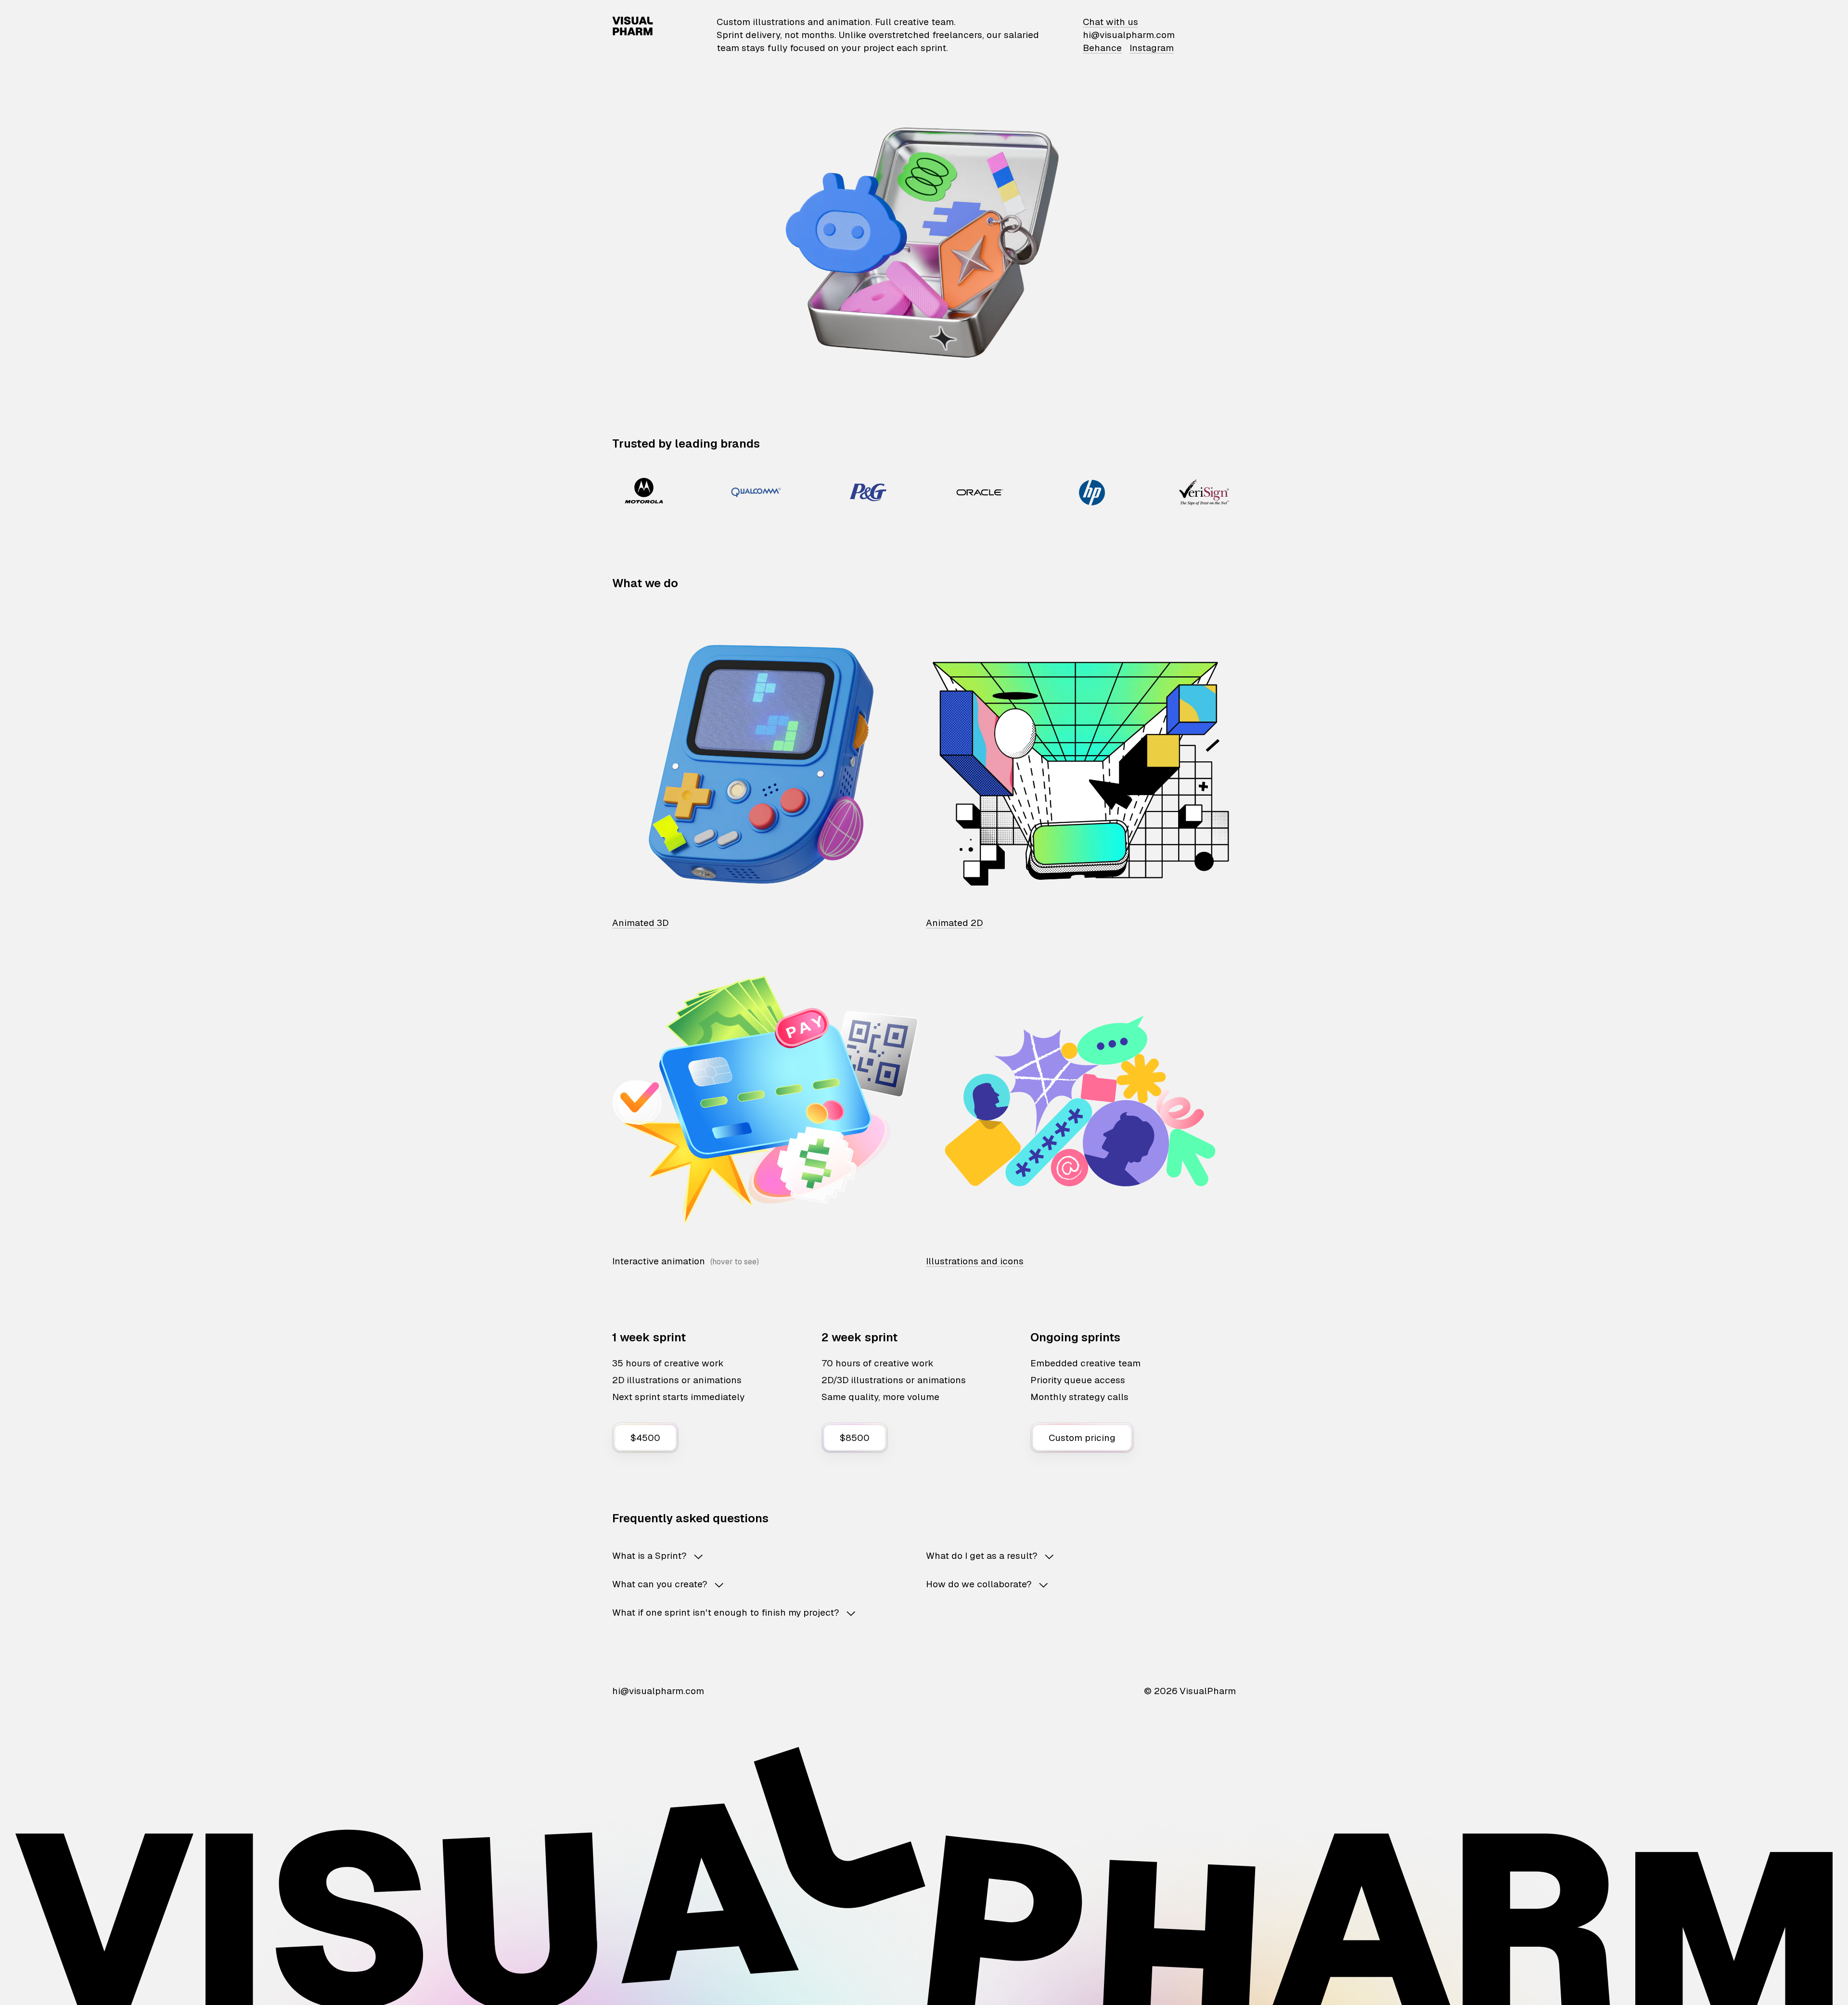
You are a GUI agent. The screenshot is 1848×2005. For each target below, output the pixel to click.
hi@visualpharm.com (1129, 35)
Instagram (1152, 48)
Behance (1102, 48)
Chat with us (1110, 22)
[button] (754, 1556)
